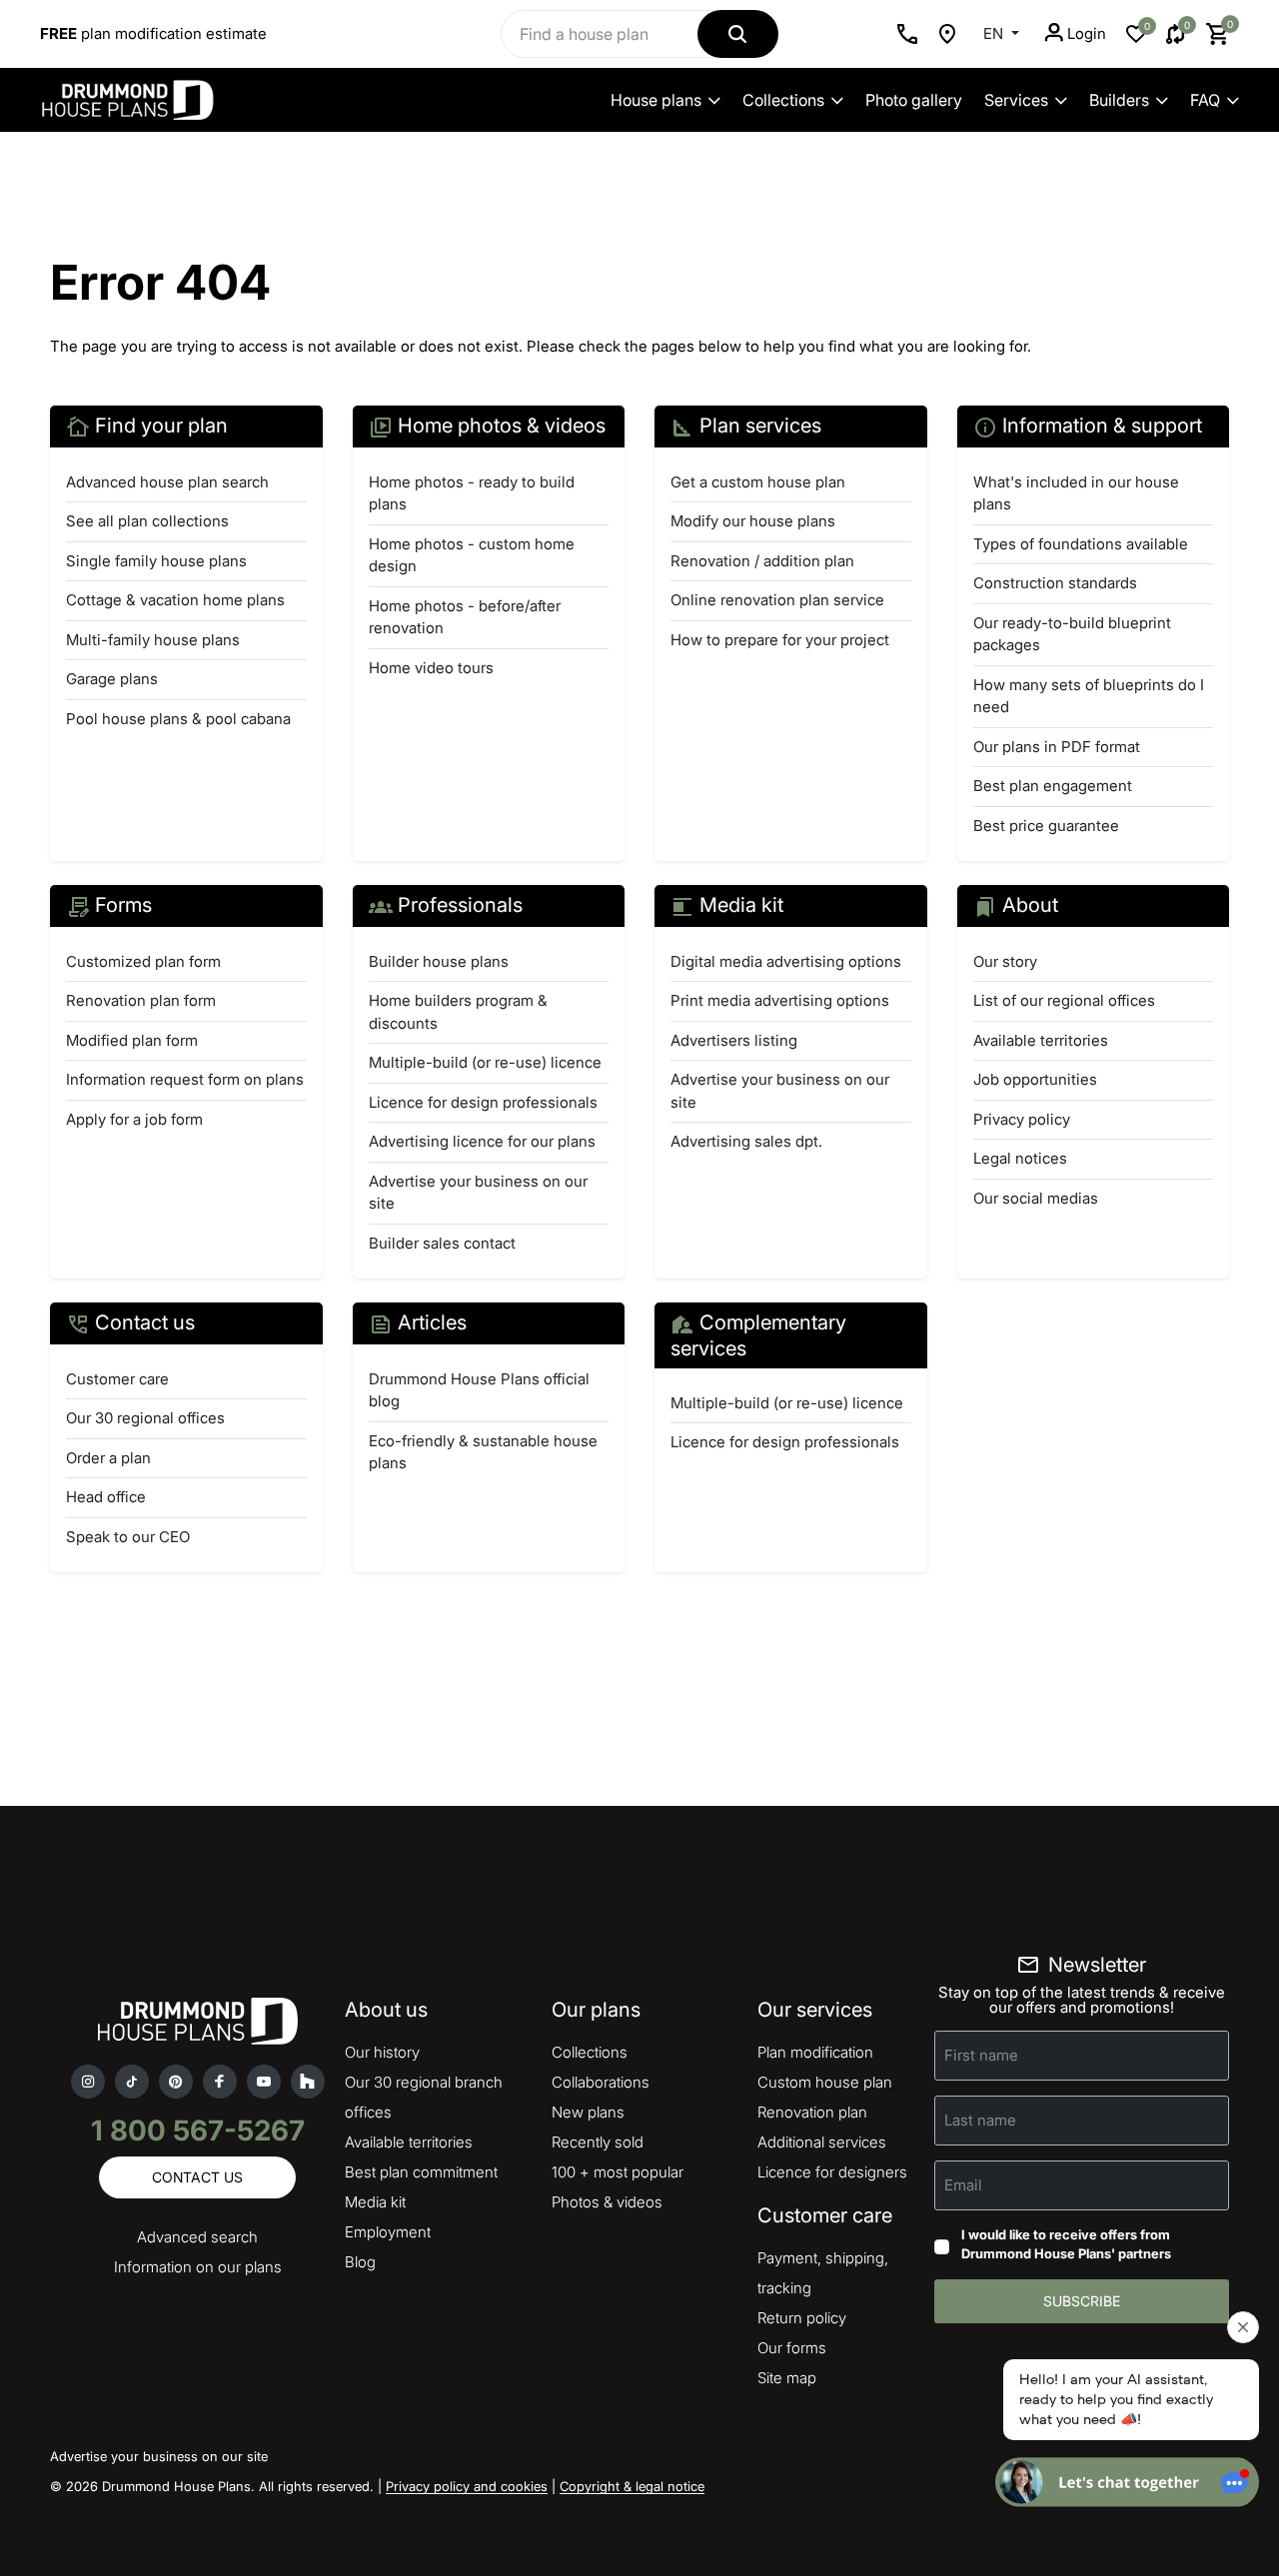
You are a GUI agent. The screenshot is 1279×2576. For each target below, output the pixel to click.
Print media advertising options (780, 1000)
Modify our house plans (753, 521)
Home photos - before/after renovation (465, 617)
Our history (382, 2052)
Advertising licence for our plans (482, 1141)
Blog (360, 2262)
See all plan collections (147, 521)
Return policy (802, 2318)
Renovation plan (812, 2112)
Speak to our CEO (128, 1537)
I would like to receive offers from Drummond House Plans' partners (1066, 2244)
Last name (980, 2119)
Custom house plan (825, 2082)
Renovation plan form (141, 1000)
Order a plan (108, 1458)
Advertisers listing (734, 1040)
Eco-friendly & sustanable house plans (483, 1452)
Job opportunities (1035, 1079)
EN (995, 33)
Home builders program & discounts (458, 1012)
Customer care (117, 1379)
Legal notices (1020, 1158)
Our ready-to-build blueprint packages (1072, 634)
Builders (1119, 100)
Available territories (1041, 1040)
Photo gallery (914, 100)
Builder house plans (439, 961)
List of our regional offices (1064, 1000)
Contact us (197, 2177)
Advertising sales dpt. (746, 1141)
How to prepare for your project (780, 640)
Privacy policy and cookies (467, 2486)
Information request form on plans (185, 1079)
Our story (1005, 961)
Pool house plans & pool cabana (178, 719)
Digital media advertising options (786, 961)
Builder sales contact (442, 1243)
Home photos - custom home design (472, 555)
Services (1016, 100)
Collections (783, 100)
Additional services (822, 2142)
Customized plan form (143, 961)
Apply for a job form (134, 1119)
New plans (588, 2112)
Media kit (375, 2202)
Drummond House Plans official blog (479, 1390)
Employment (388, 2232)
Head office (106, 1497)
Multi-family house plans (153, 640)
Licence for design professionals (483, 1102)
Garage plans (112, 679)
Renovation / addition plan (762, 561)
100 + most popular (618, 2172)
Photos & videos (607, 2202)
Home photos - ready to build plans (472, 493)
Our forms (792, 2348)
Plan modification (815, 2052)
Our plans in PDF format (1057, 747)
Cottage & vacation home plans (175, 600)
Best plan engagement (1053, 786)
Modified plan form (132, 1040)
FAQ (1205, 100)
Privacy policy (1022, 1119)
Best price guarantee (1046, 826)
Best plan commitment (421, 2172)
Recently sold (598, 2142)
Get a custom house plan (758, 482)
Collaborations (601, 2082)
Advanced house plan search (167, 482)
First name (981, 2054)
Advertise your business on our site (478, 1193)
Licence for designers (832, 2172)
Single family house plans (156, 561)
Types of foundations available (1081, 544)
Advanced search (197, 2237)
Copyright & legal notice (632, 2486)
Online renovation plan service (777, 600)
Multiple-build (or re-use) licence (485, 1062)
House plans (656, 100)
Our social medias (1036, 1198)
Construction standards (1055, 583)
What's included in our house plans (1076, 493)
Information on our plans (198, 2267)
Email (963, 2184)
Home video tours (431, 668)
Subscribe (1082, 2301)
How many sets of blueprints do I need (1089, 696)
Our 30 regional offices (145, 1418)
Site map (787, 2378)
